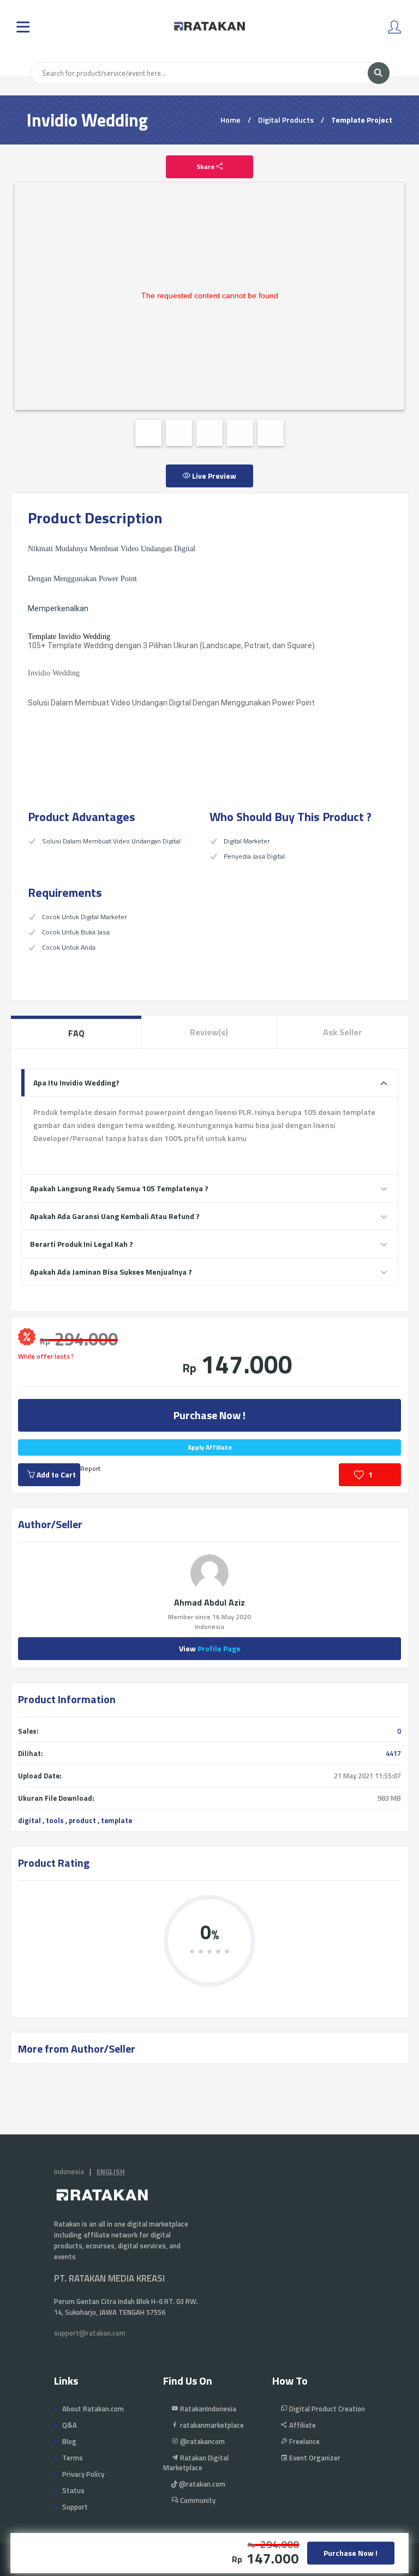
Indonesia (69, 2171)
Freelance (304, 2441)
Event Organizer (314, 2458)
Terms (73, 2458)
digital (29, 1820)
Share (206, 167)
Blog (69, 2441)
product (82, 1820)
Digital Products (286, 120)
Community (197, 2500)
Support (75, 2507)
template (116, 1820)
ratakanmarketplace (211, 2425)
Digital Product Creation (326, 2409)
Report (90, 1468)
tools (55, 1820)
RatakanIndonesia (207, 2409)
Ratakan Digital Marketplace (196, 2463)
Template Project (362, 120)
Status (73, 2490)
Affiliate (302, 2425)
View (210, 1648)
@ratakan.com (201, 2484)
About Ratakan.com (93, 2409)
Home (231, 120)
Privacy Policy (83, 2474)
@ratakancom (202, 2441)
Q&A (70, 2425)
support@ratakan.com (90, 2333)
